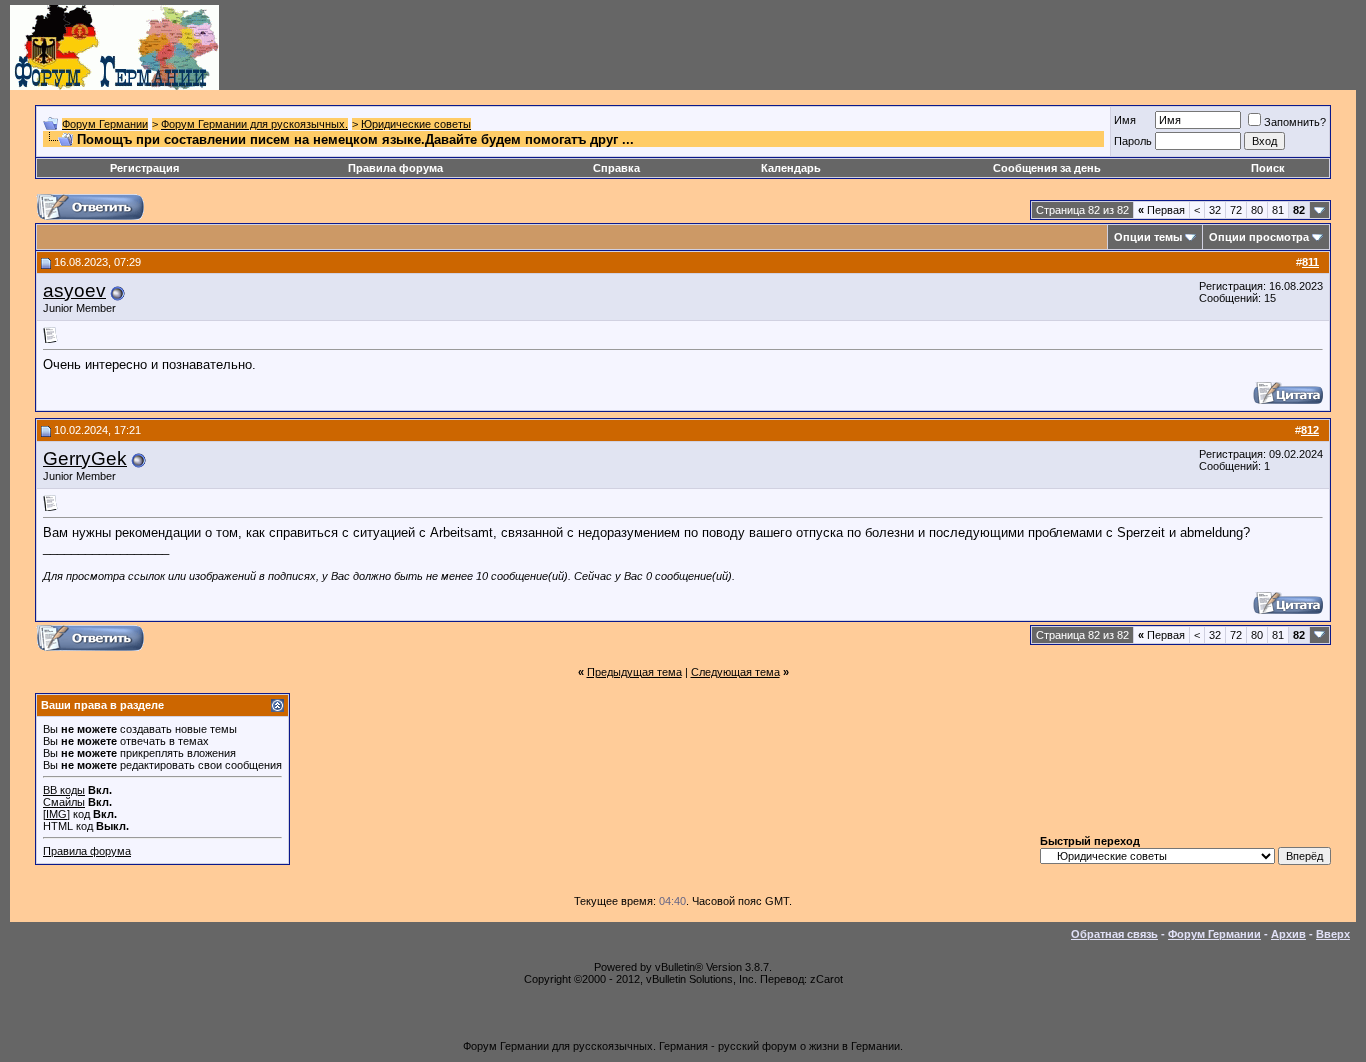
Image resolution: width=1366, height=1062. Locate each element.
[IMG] (56, 814)
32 (1215, 210)
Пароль (1133, 141)
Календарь (791, 168)
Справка (616, 168)
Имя (1125, 120)
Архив (1288, 934)
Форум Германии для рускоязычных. (254, 124)
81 (1278, 210)
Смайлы (64, 802)
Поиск (1268, 168)
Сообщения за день (1047, 168)
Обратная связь (1114, 934)
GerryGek (85, 458)
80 (1257, 210)
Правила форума (395, 168)
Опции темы (1148, 237)
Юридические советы (416, 124)
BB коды (64, 790)
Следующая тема (735, 672)
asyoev (74, 290)
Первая (1161, 210)
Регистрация (144, 168)
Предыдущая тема (634, 672)
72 (1236, 210)
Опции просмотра (1259, 237)
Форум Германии (105, 124)
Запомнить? (1295, 122)
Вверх (1333, 934)
